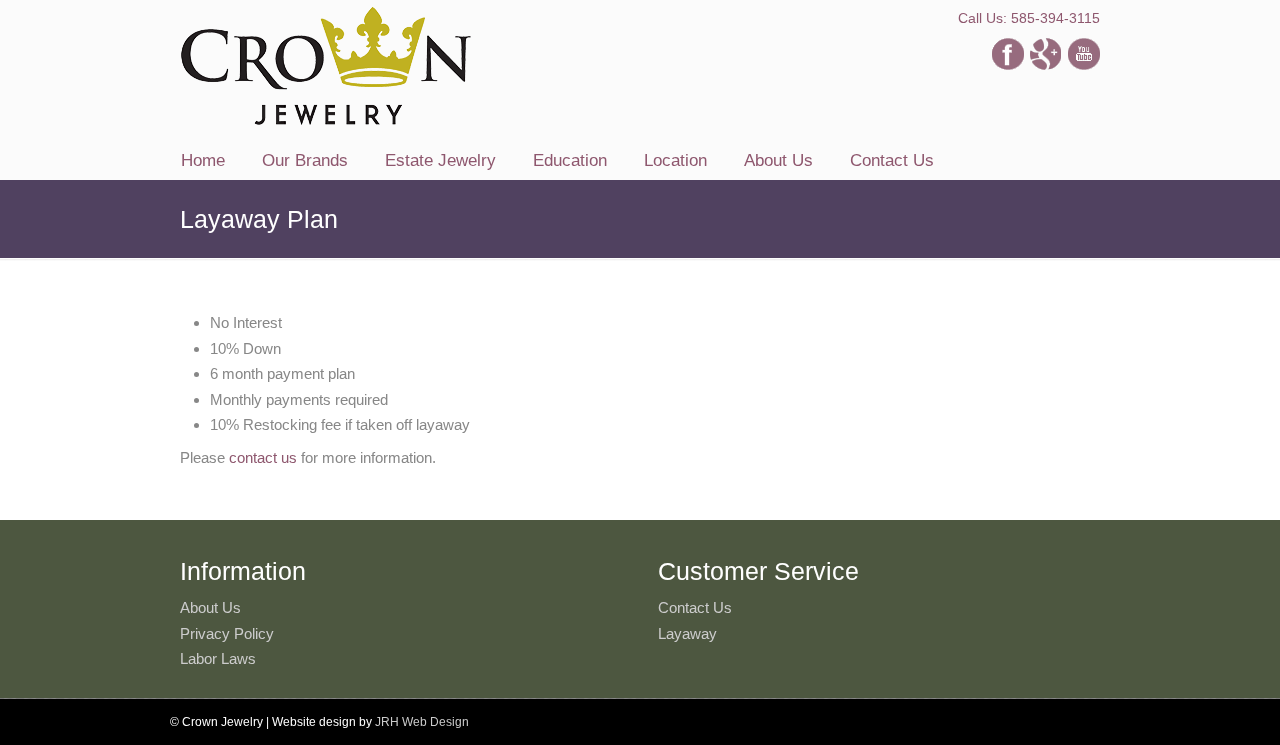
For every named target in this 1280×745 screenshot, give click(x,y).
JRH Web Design (422, 722)
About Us (210, 607)
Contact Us (695, 607)
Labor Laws (218, 658)
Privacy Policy (227, 633)
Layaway (687, 633)
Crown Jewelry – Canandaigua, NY (326, 66)
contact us (263, 457)
